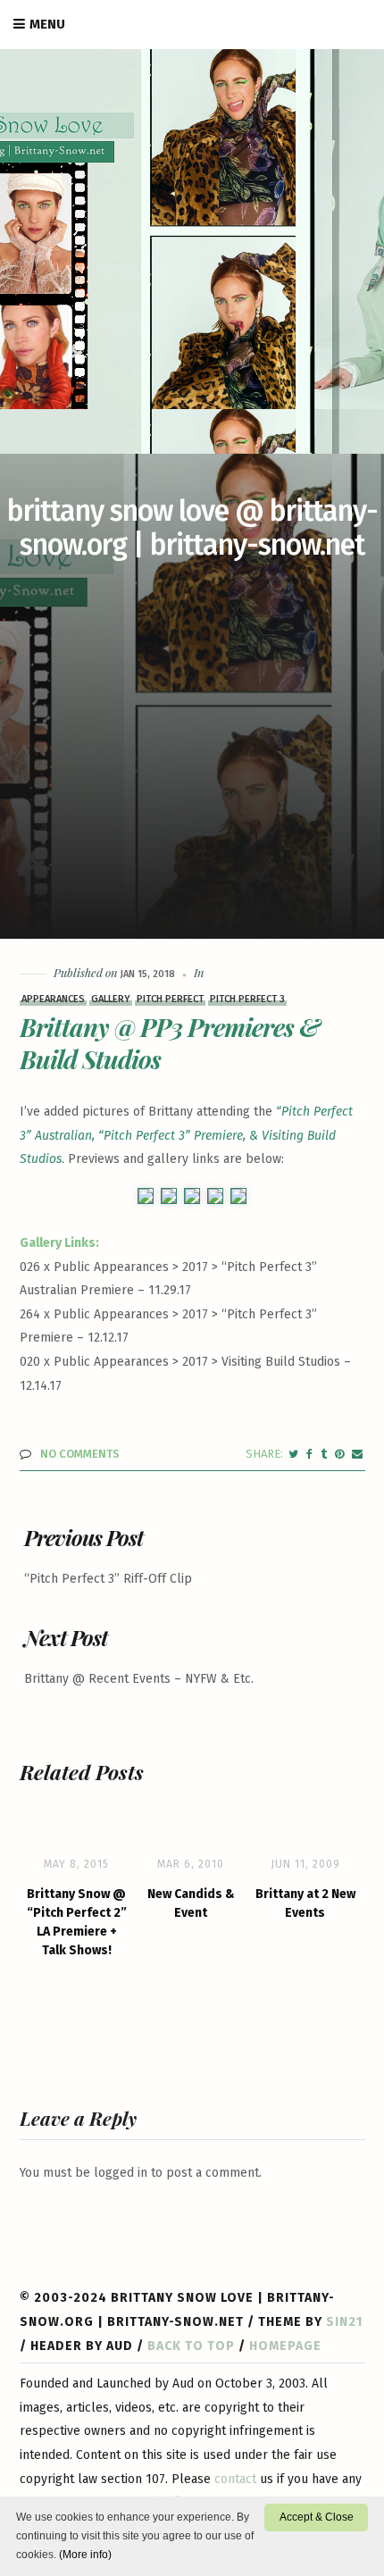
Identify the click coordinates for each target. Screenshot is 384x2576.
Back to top (191, 2346)
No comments (80, 1454)
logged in (121, 2173)
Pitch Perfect (170, 999)
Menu (47, 24)
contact (235, 2479)
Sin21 (344, 2322)
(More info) (85, 2555)
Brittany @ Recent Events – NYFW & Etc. (139, 1679)
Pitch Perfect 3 (247, 999)
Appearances (53, 999)
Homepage (285, 2346)
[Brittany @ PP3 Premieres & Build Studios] (293, 1454)
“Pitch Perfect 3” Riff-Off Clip (108, 1579)
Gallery (111, 999)
